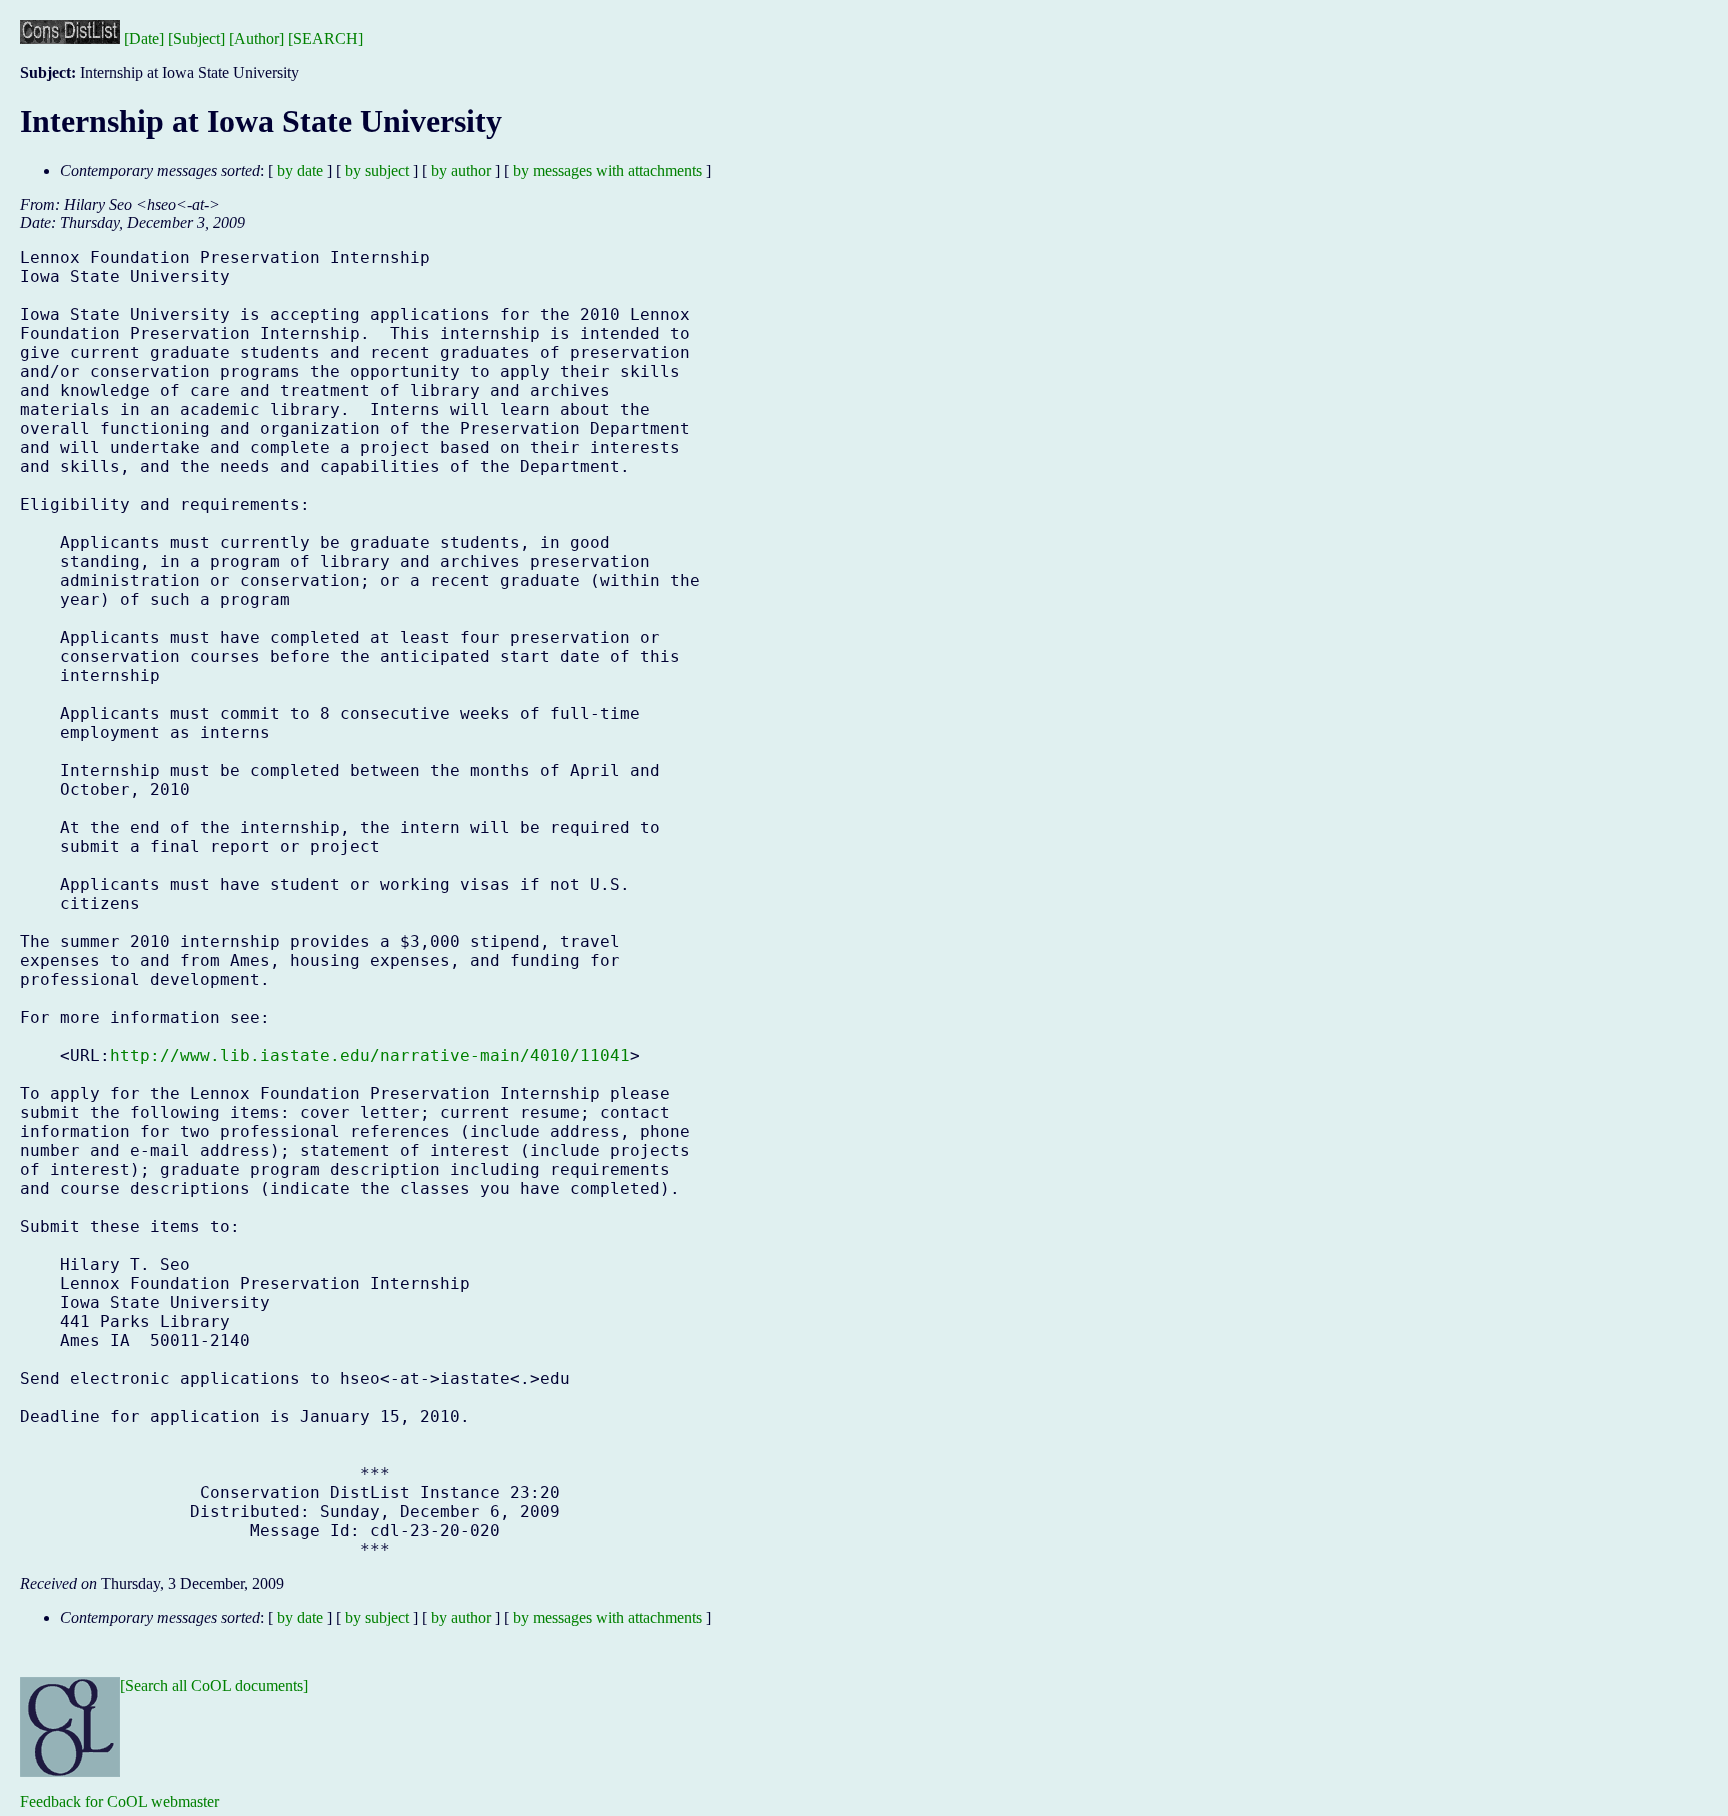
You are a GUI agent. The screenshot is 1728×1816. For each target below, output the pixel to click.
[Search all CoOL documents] (214, 1685)
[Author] (256, 38)
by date (300, 170)
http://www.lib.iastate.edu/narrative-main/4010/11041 (370, 1055)
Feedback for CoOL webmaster (119, 1801)
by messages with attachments (607, 170)
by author (461, 170)
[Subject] (196, 38)
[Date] (144, 38)
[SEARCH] (325, 38)
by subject (377, 170)
